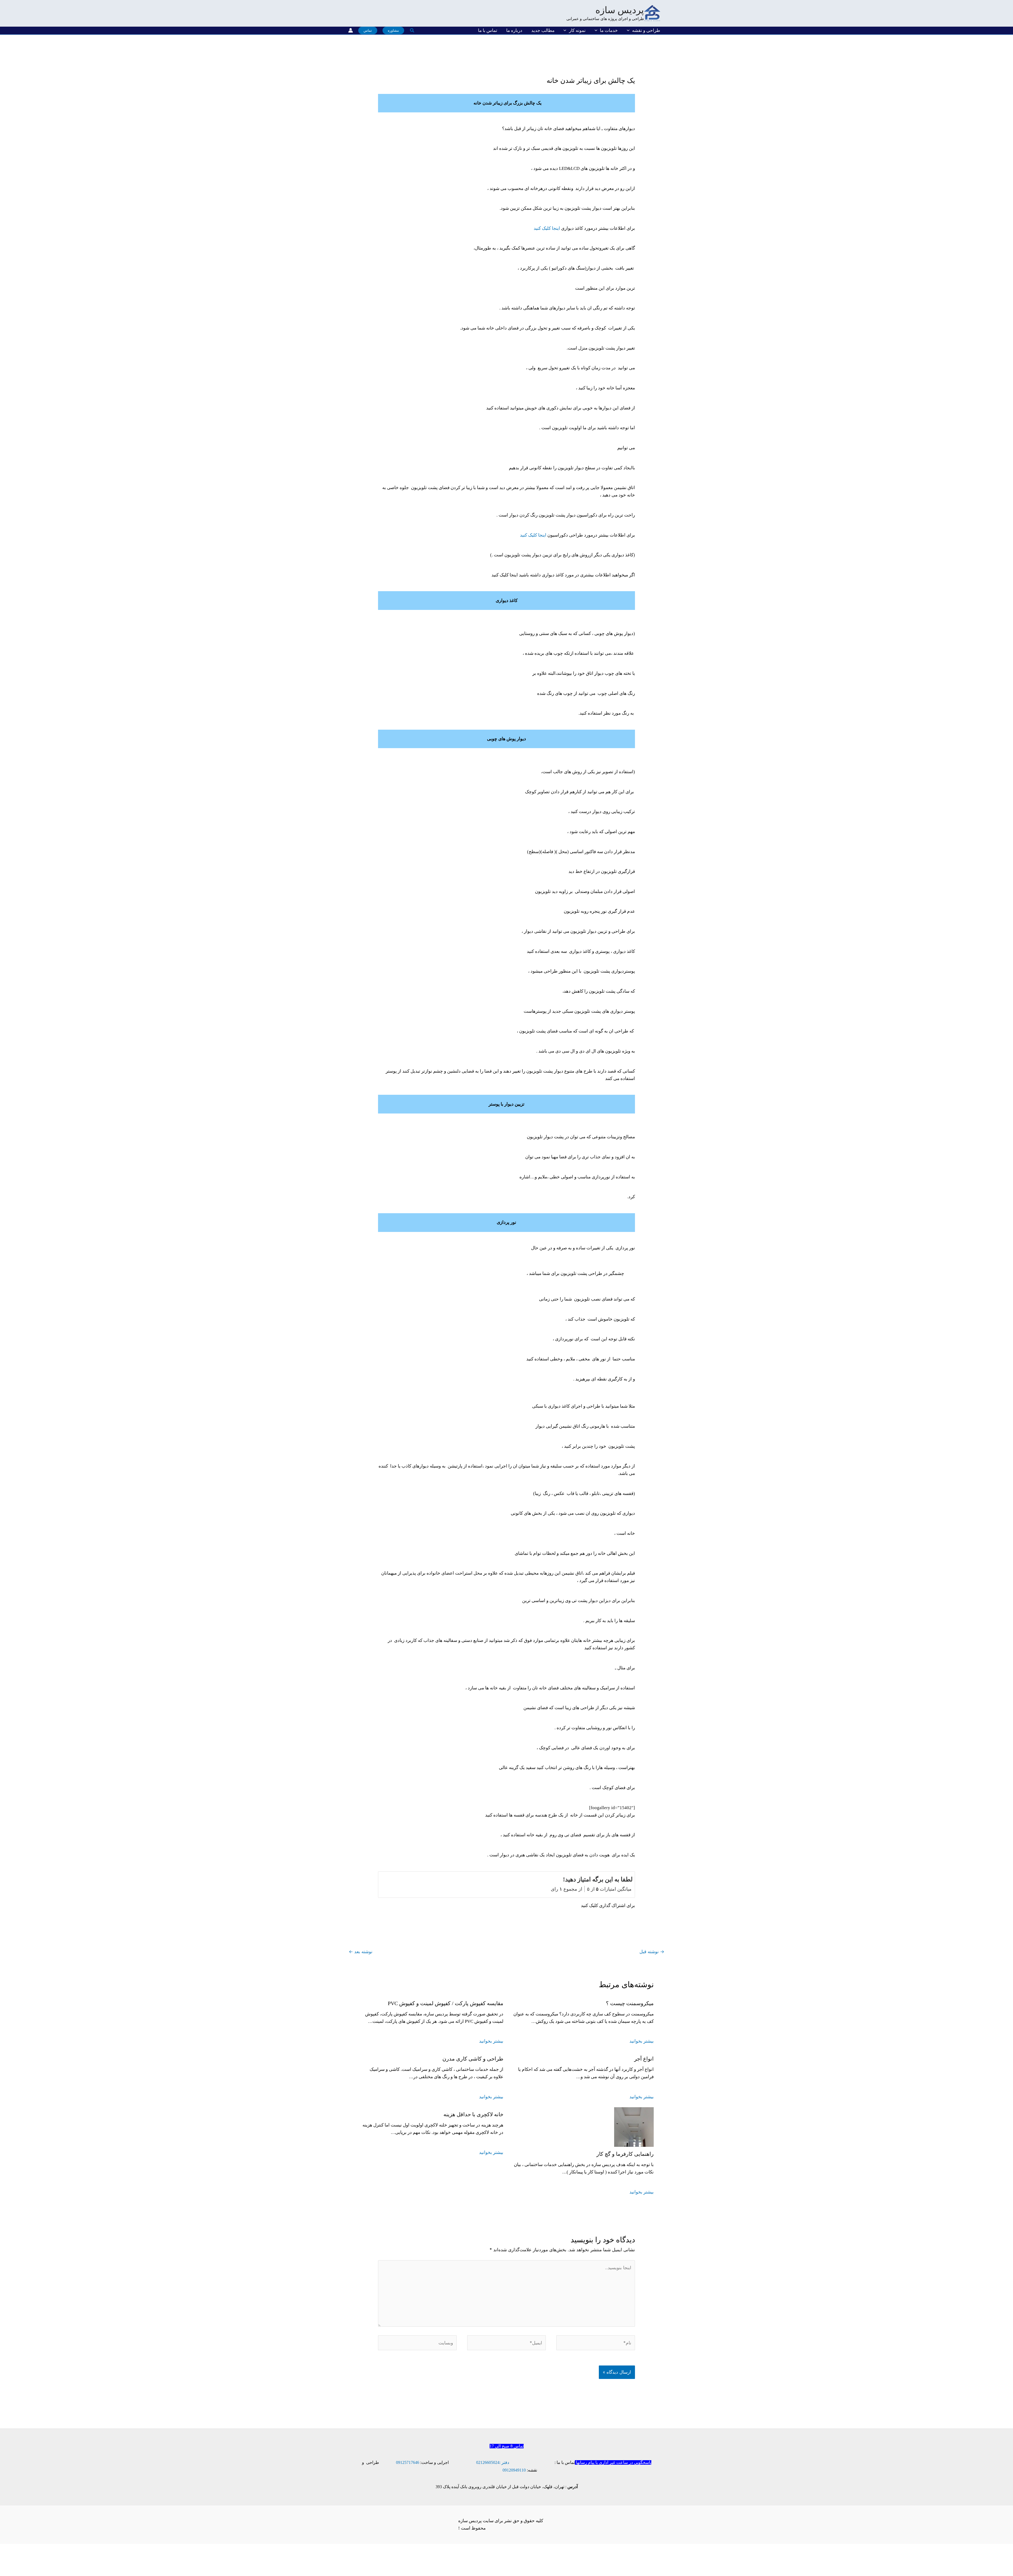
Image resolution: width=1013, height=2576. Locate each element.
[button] (629, 30)
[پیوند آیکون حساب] (351, 30)
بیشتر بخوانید (642, 2041)
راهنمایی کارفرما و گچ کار (625, 2154)
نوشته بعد (361, 1952)
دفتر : (504, 2462)
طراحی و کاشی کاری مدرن (473, 2059)
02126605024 (488, 2462)
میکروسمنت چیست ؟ (630, 2003)
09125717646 (408, 2462)
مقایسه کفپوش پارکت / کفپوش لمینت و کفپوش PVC (446, 2003)
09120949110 (514, 2470)
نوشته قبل (652, 1952)
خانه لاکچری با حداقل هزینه (473, 2114)
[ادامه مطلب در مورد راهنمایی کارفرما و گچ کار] (634, 2127)
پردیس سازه (620, 10)
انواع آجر (644, 2059)
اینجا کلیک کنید (547, 228)
